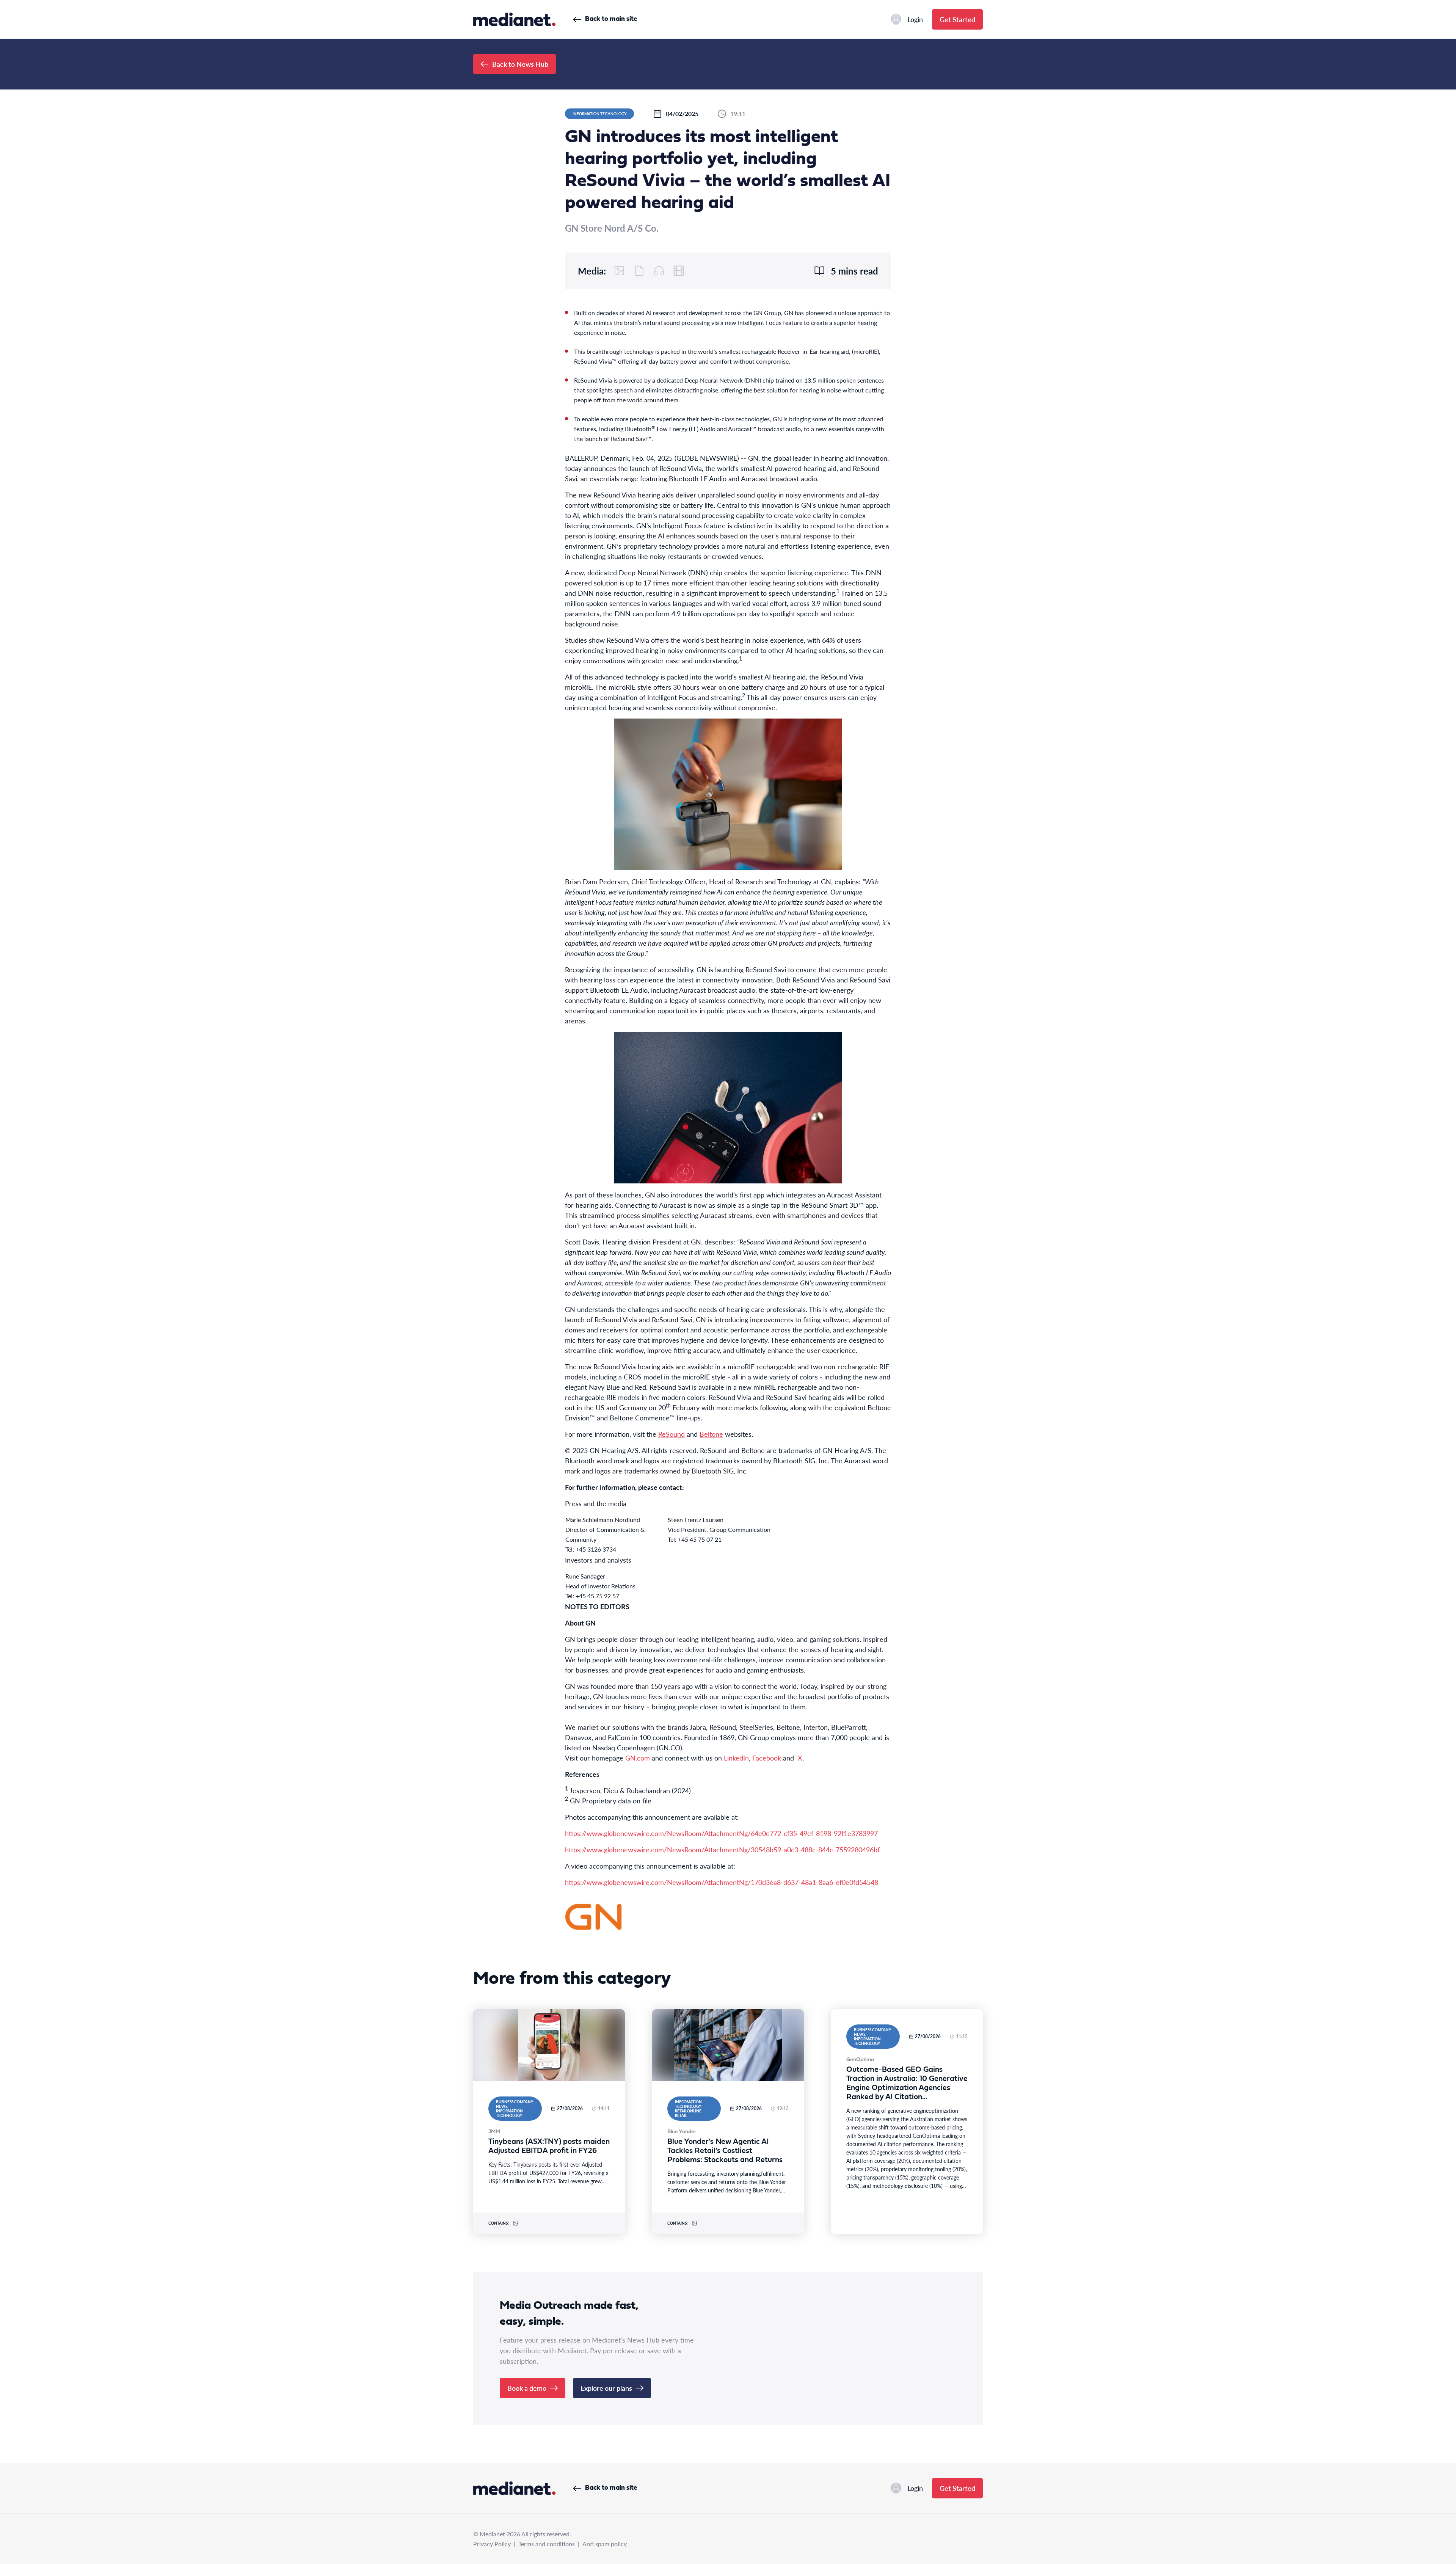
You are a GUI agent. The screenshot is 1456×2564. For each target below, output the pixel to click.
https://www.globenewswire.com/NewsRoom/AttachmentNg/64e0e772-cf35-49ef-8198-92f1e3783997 (721, 1833)
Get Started (957, 19)
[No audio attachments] (659, 271)
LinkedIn (736, 1758)
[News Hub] (514, 19)
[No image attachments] (620, 271)
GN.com (638, 1758)
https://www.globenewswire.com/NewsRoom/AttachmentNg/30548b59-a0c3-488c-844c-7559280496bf (722, 1849)
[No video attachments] (679, 271)
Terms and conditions (547, 2544)
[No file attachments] (639, 271)
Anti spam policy (605, 2544)
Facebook (768, 1758)
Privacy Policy (492, 2544)
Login (915, 19)
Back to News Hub (520, 64)
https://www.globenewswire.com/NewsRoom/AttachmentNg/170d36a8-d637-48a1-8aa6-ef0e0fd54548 (722, 1882)
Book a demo (527, 2388)
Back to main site (611, 19)
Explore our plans (606, 2388)
